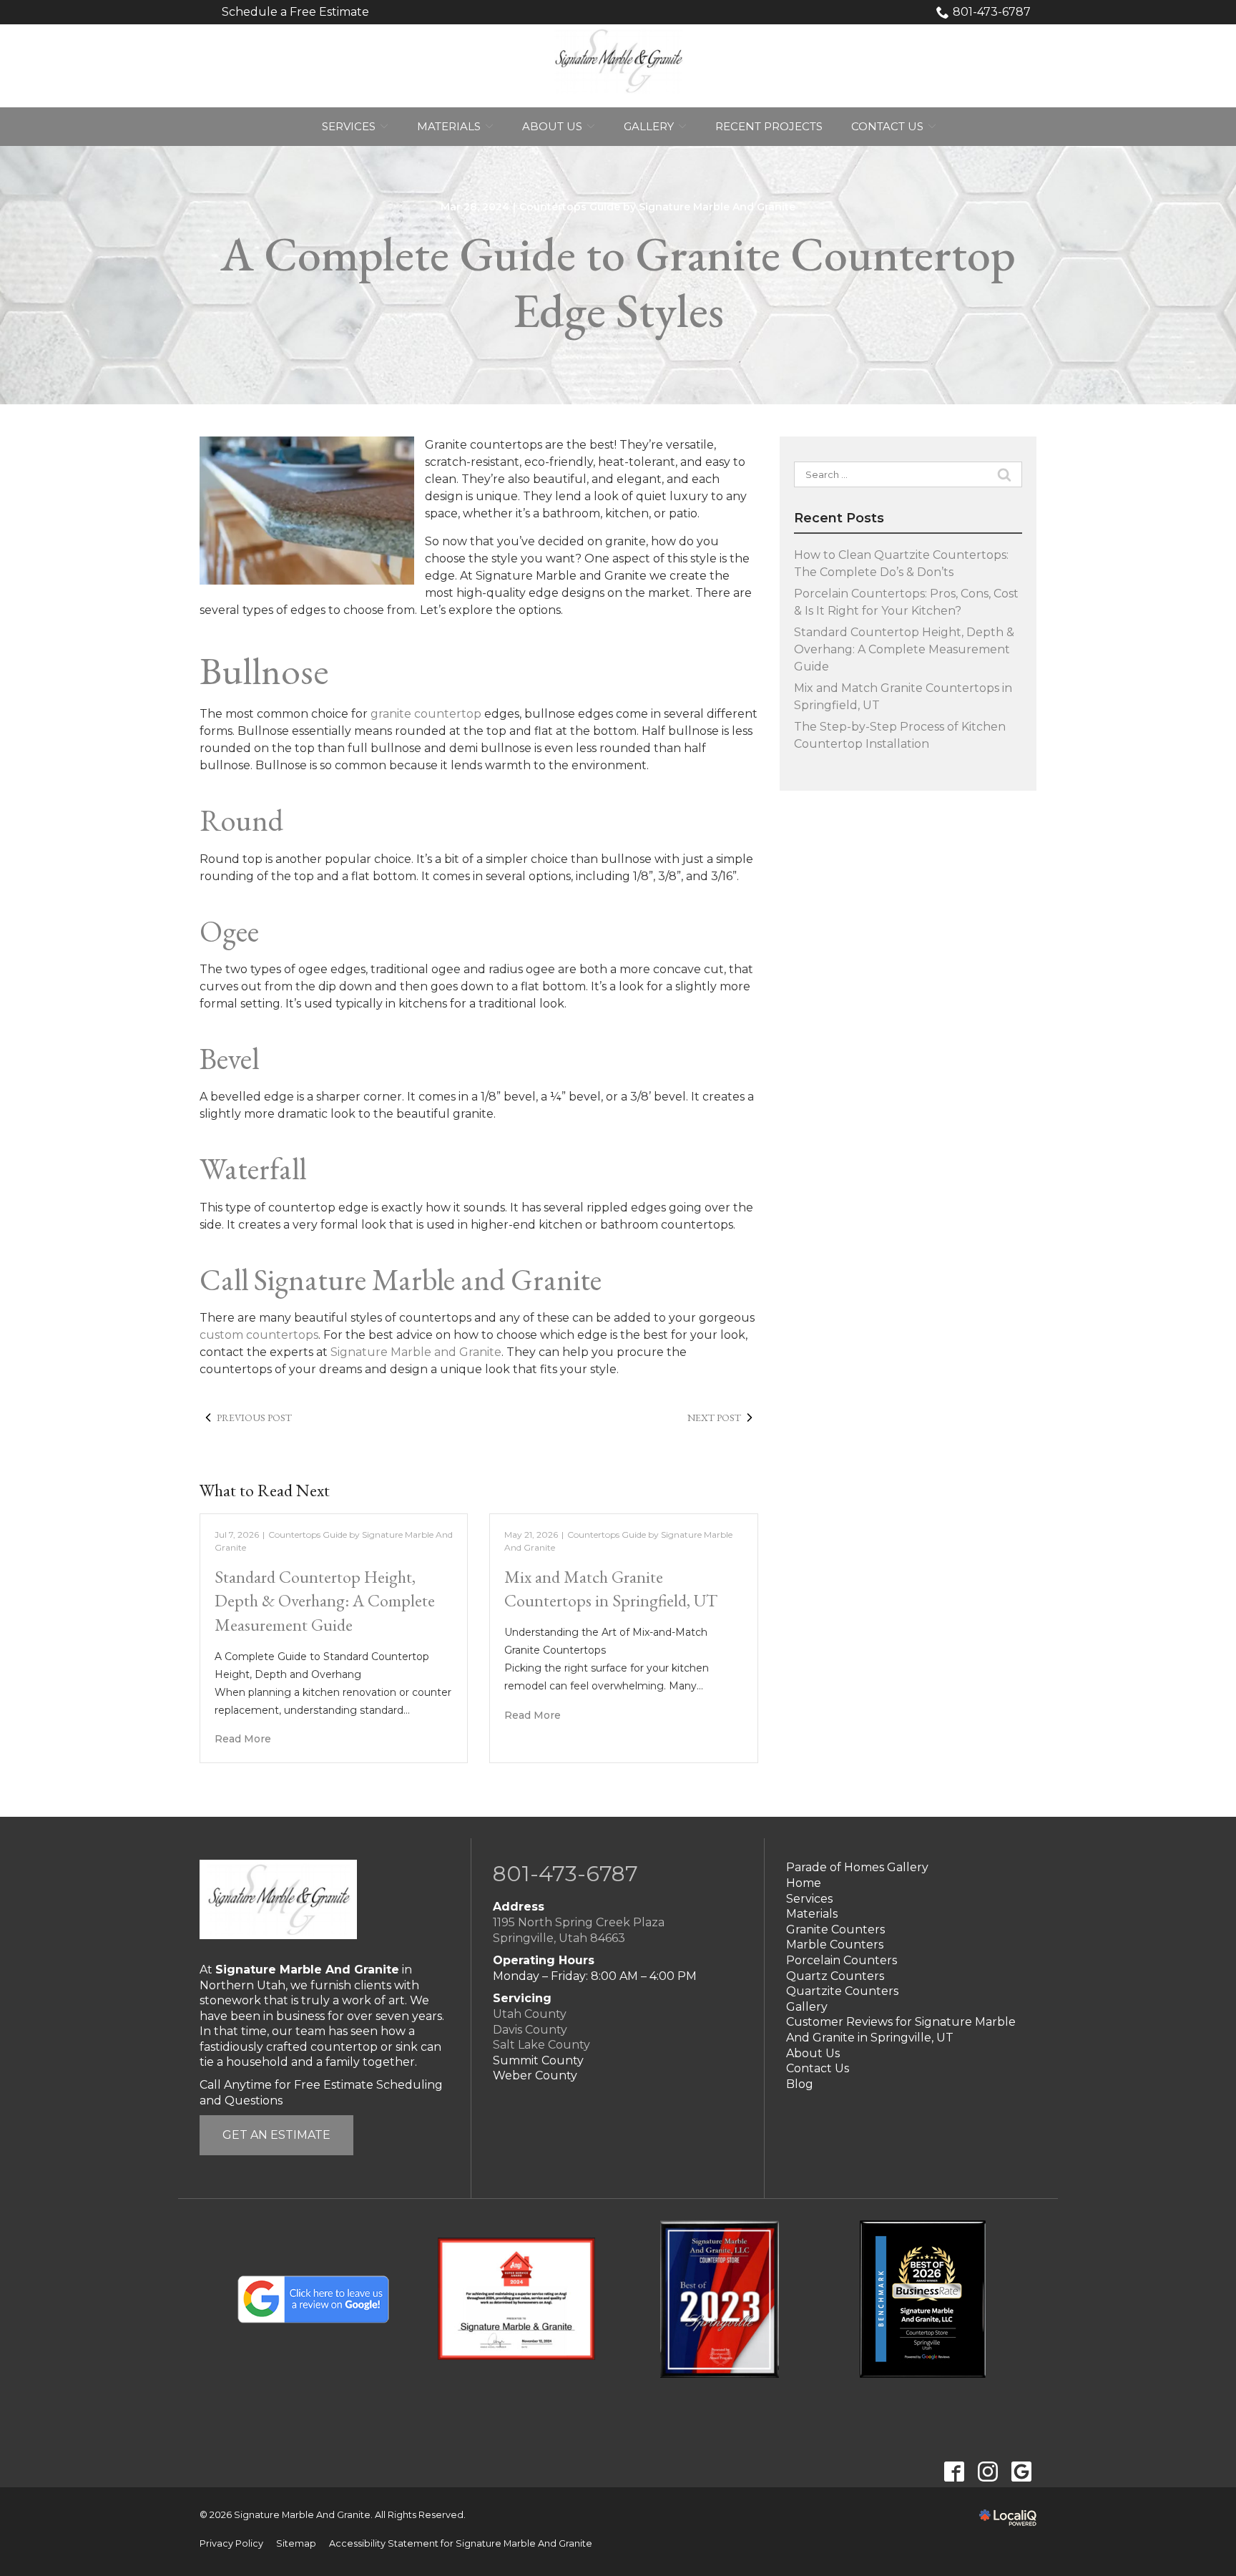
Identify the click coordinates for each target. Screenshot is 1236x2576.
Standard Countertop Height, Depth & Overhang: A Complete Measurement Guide (325, 1601)
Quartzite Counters (842, 1991)
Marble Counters (835, 1945)
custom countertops (259, 1335)
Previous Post (254, 1418)
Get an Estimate (276, 2135)
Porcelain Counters (842, 1960)
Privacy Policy (231, 2543)
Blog (800, 2084)
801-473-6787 (992, 12)
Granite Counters (835, 1929)
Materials (449, 126)
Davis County (530, 2030)
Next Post (714, 1418)
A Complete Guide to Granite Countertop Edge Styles (618, 283)
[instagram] (987, 2472)
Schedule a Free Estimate (295, 12)
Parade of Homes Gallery (857, 1867)
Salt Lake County (541, 2045)
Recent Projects (769, 126)
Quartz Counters (835, 1976)
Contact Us (887, 126)
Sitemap (296, 2543)
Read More (243, 1739)
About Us (552, 126)
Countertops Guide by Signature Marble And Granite (657, 207)
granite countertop (426, 714)
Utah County (530, 2014)
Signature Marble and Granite (416, 1352)
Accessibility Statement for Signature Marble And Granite (461, 2543)
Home (804, 1883)
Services (349, 126)
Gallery (649, 126)
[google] (1021, 2472)
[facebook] (954, 2472)
